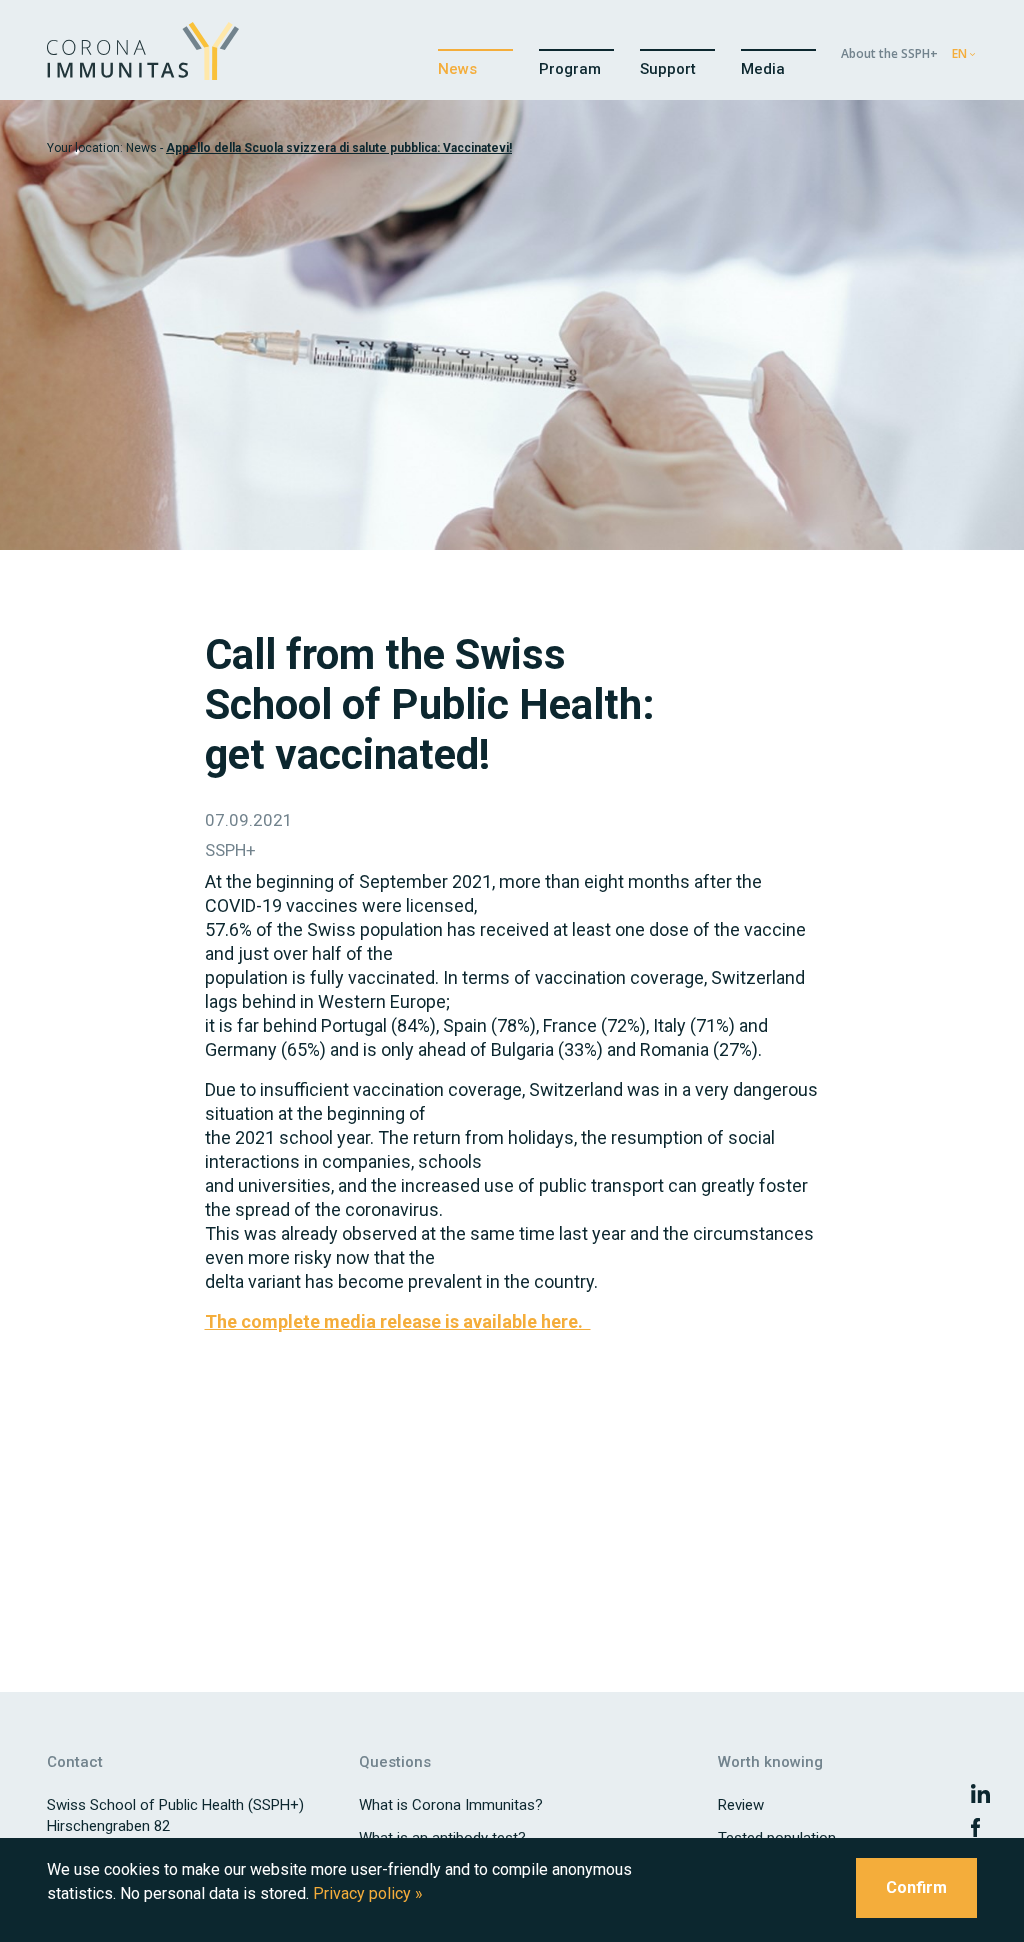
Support (668, 69)
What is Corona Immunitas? (451, 1805)
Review (741, 1805)
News (457, 69)
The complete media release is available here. (398, 1321)
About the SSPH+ (889, 53)
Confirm (916, 1887)
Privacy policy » (368, 1893)
